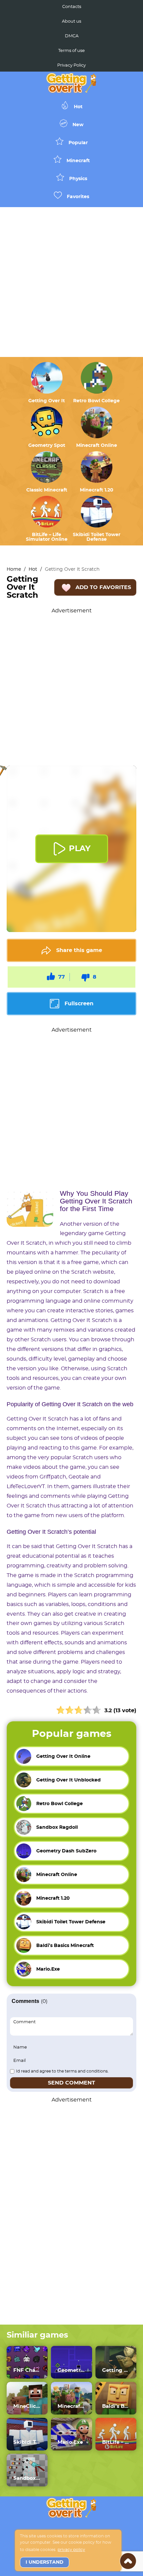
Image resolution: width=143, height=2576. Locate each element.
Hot (78, 107)
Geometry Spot (47, 446)
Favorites (78, 197)
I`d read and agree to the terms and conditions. (62, 2071)
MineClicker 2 (27, 2406)
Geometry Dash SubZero (71, 2370)
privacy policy (71, 2550)
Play (80, 849)
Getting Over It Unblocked (116, 2370)
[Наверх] (128, 2561)
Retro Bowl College (96, 401)
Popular (78, 143)
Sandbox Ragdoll (27, 2478)
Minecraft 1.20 (97, 490)
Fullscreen (79, 1004)
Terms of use (71, 51)
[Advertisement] (71, 282)
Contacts (72, 7)
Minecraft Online (97, 446)
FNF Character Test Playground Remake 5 (27, 2370)
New (78, 125)
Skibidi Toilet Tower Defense (97, 537)
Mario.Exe (70, 2442)
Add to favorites (103, 587)
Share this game (79, 950)
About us (71, 21)
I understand (45, 2562)
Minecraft (78, 161)
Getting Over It (47, 401)
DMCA (72, 36)
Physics (78, 179)
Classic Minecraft (47, 490)
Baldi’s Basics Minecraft (116, 2406)
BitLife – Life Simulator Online (47, 537)
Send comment (71, 2083)
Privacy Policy (71, 65)
